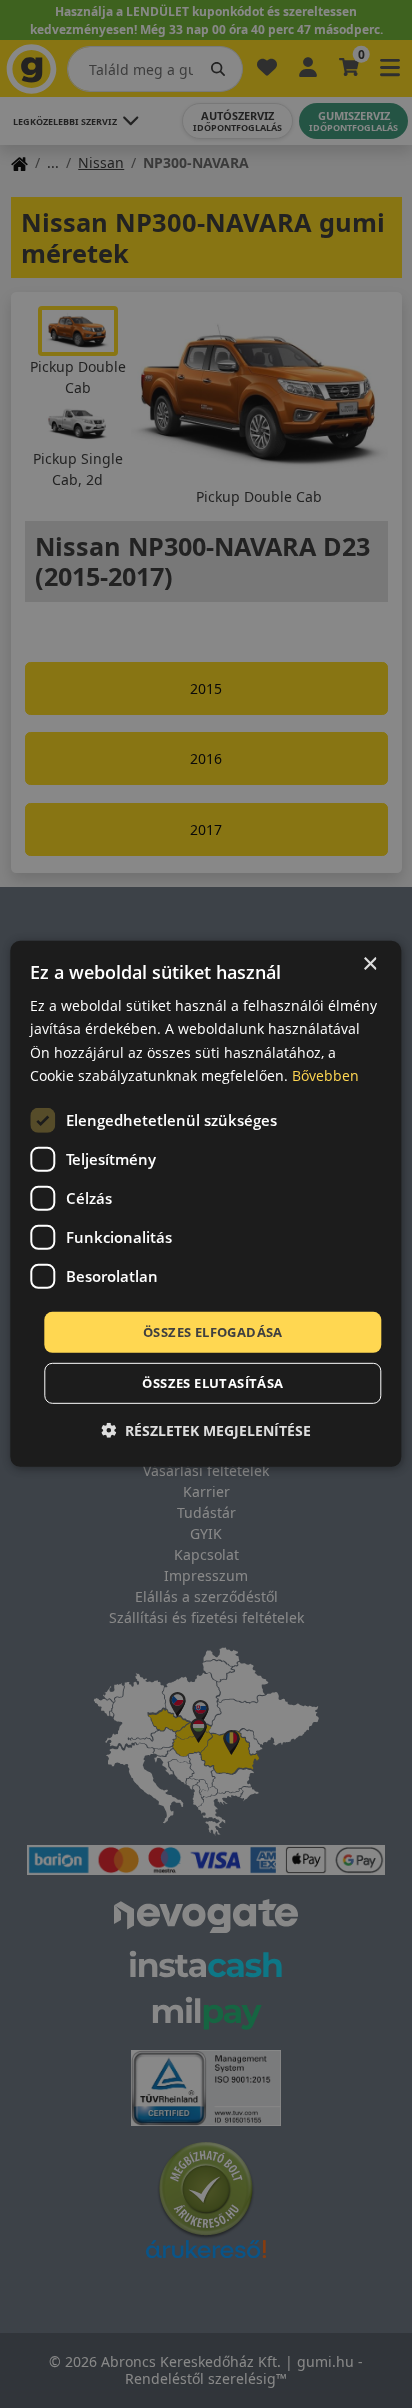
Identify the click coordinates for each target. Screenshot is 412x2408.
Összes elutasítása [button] (212, 1383)
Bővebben (325, 1074)
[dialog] (205, 1204)
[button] (206, 1430)
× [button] (369, 964)
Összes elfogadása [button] (213, 1332)
